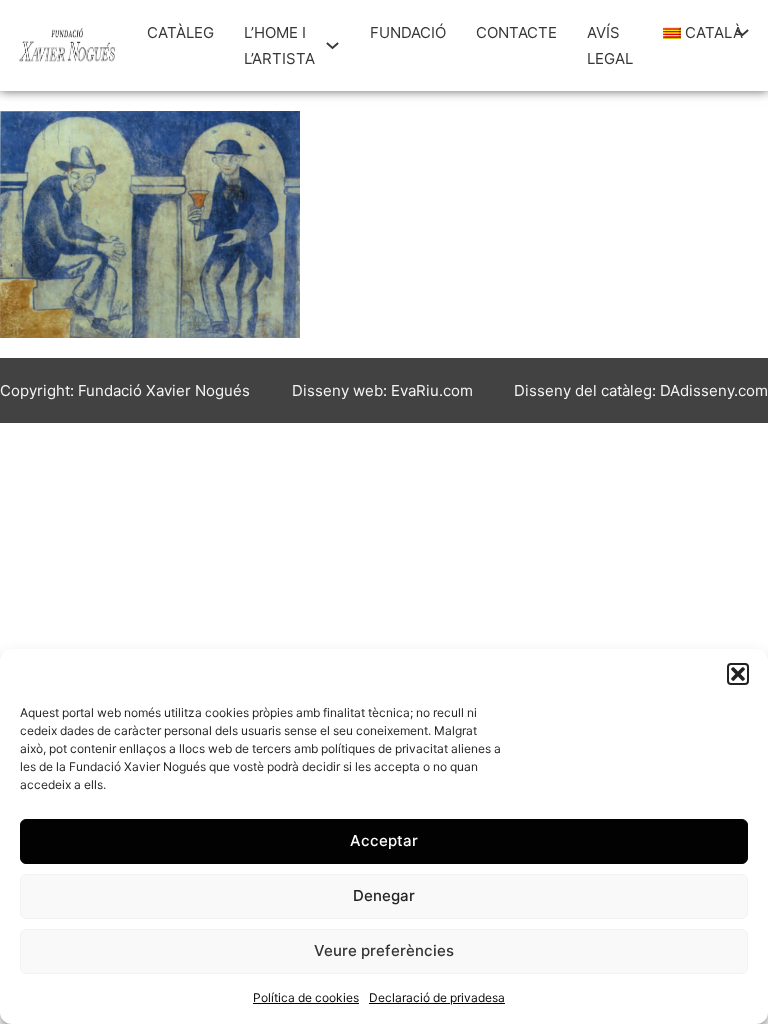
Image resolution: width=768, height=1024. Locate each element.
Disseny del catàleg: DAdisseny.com (641, 390)
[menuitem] (694, 33)
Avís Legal (610, 45)
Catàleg (180, 32)
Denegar (384, 895)
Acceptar (384, 840)
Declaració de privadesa (437, 997)
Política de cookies (306, 997)
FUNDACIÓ (408, 32)
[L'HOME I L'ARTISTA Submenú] (332, 45)
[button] (738, 674)
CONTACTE (516, 32)
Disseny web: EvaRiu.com (382, 390)
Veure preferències (384, 950)
